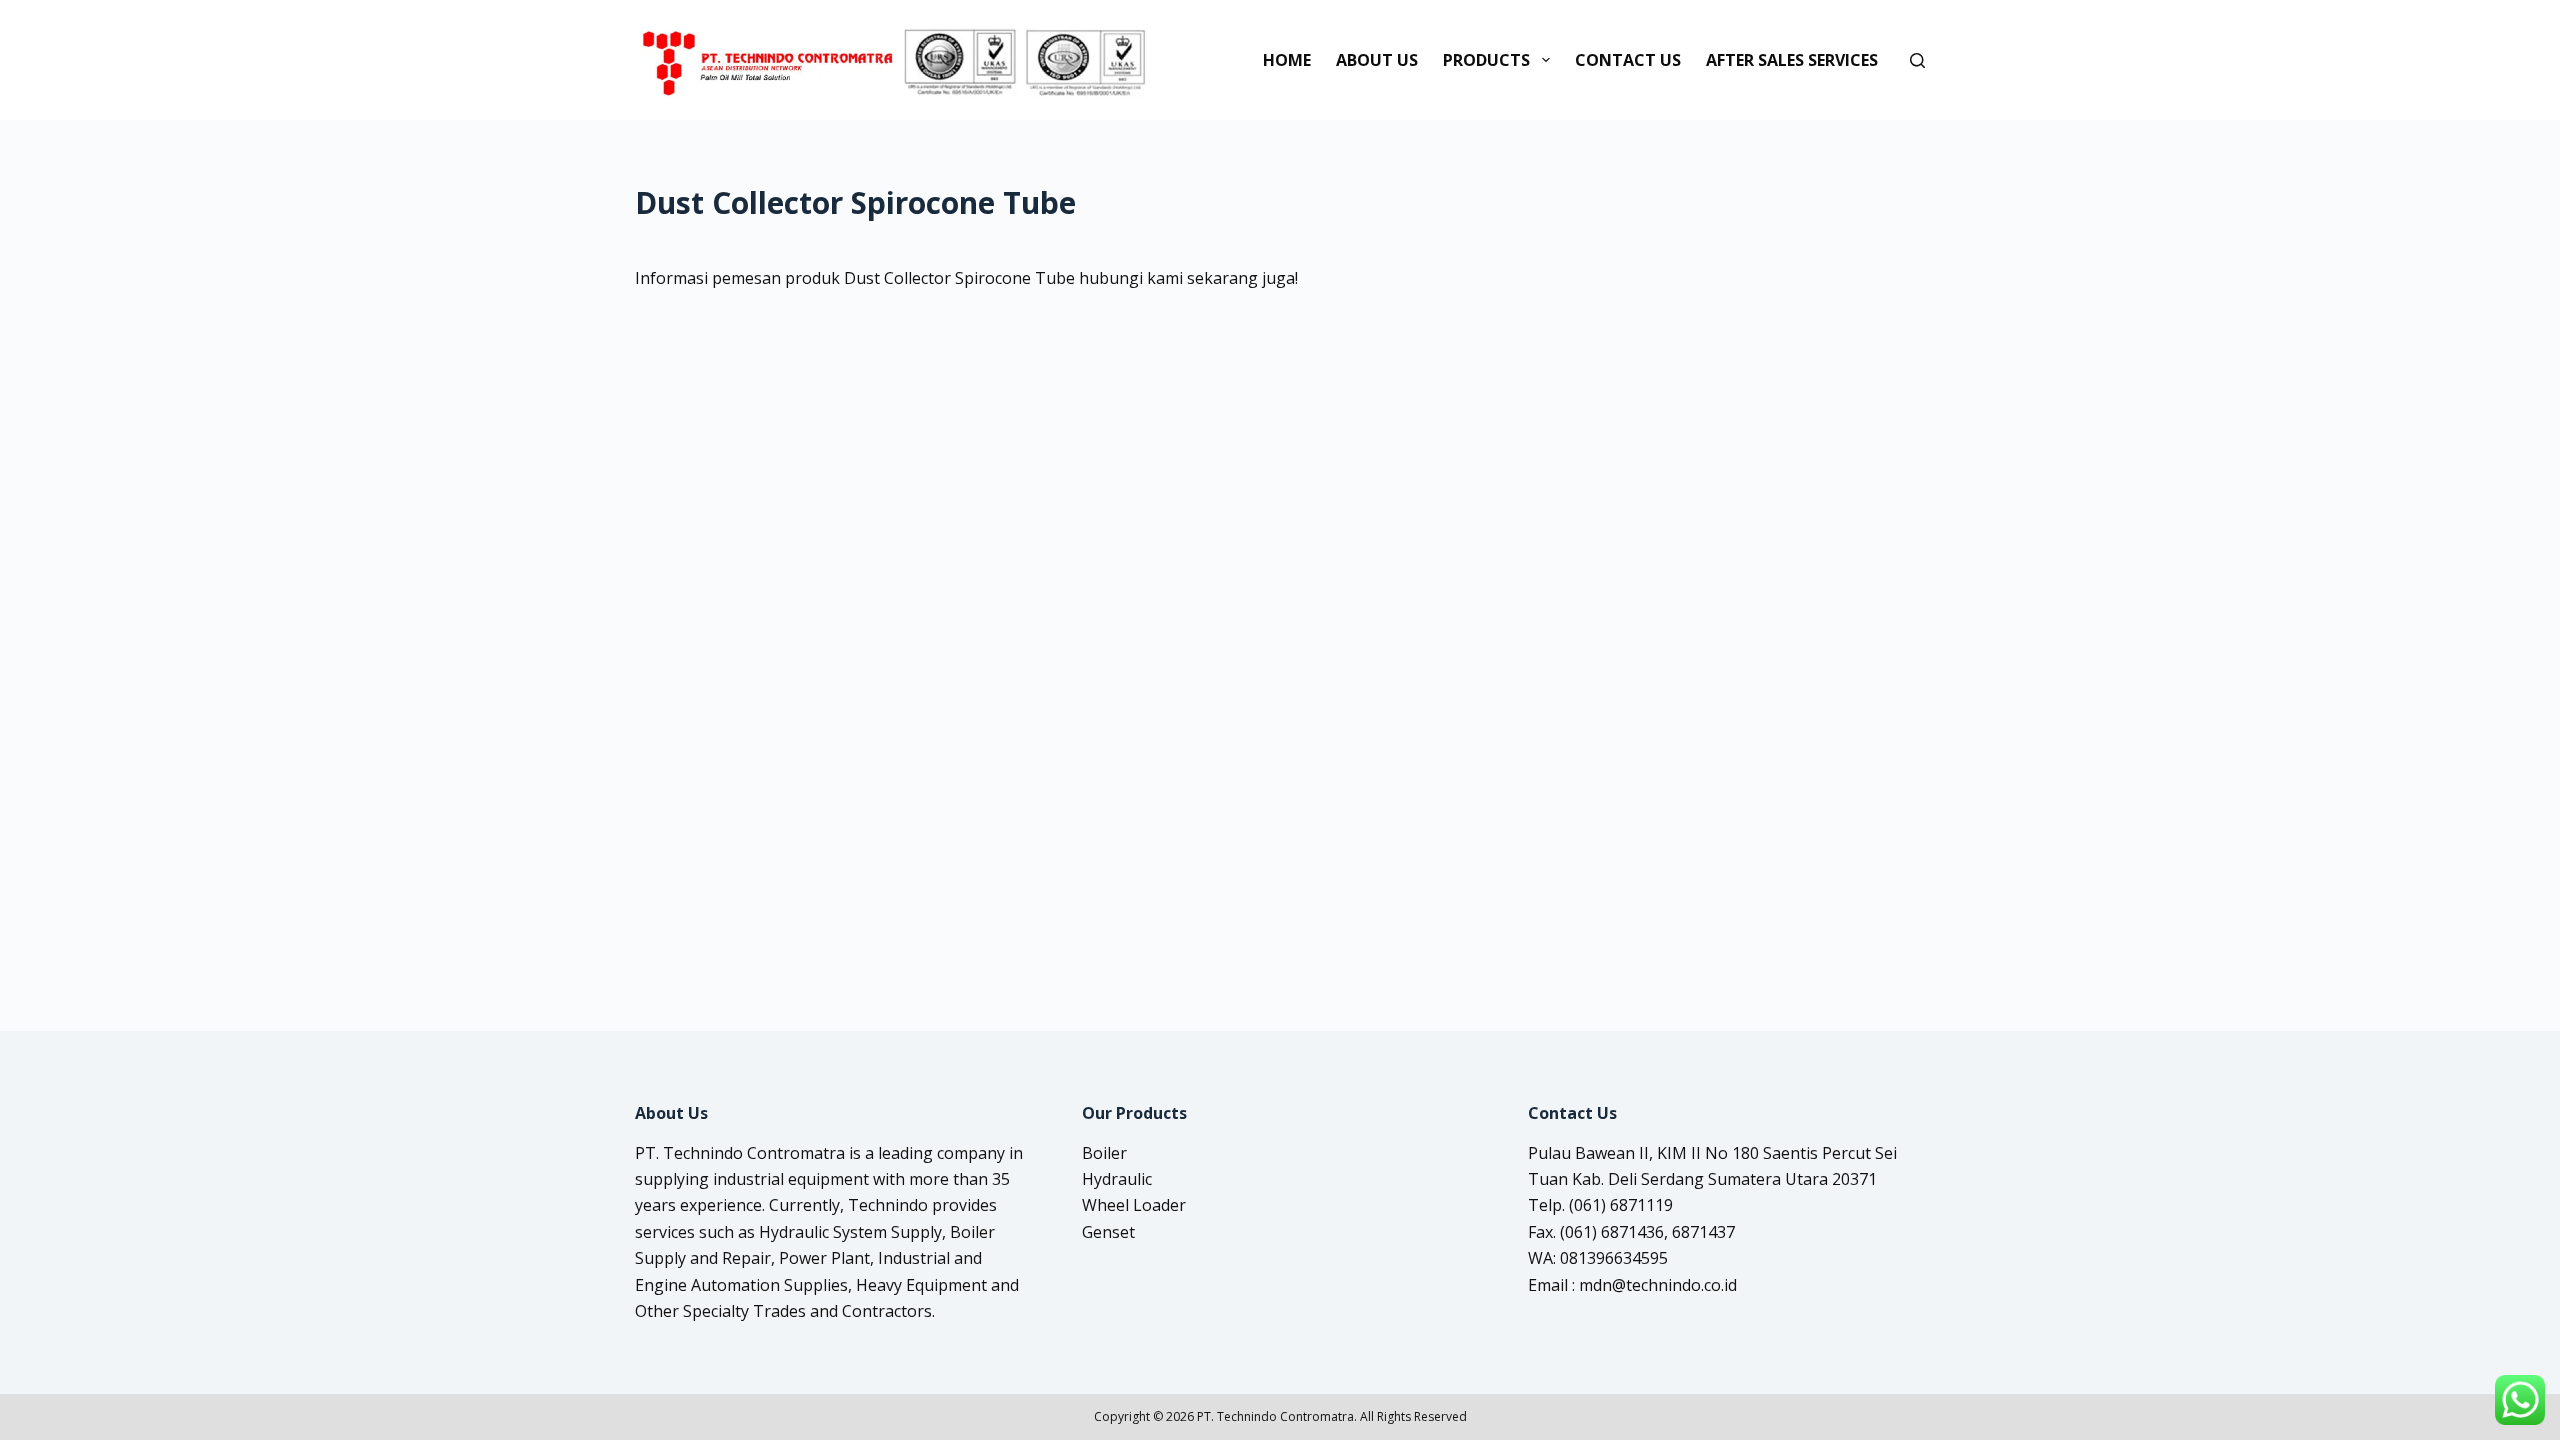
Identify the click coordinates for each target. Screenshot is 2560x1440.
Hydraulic (1117, 1179)
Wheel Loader (1134, 1205)
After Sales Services (1792, 60)
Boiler (1104, 1153)
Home (1287, 60)
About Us (1377, 60)
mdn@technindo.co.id (1658, 1285)
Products (1486, 60)
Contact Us (1628, 60)
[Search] (1917, 60)
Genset (1108, 1232)
